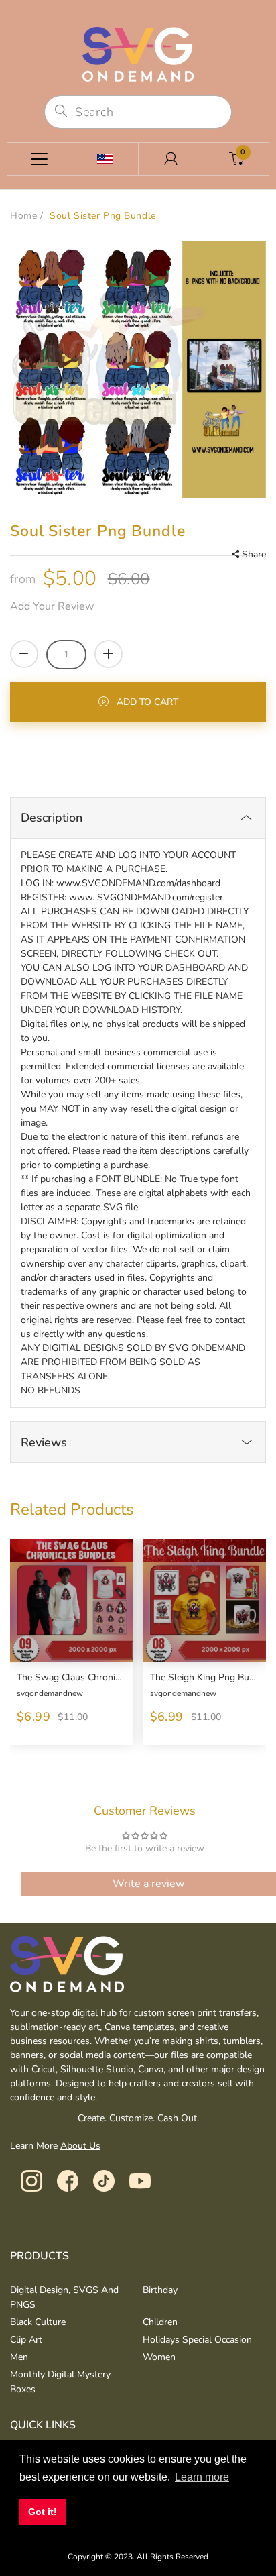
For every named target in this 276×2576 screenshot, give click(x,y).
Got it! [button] (43, 2512)
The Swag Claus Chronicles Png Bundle (70, 1678)
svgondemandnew (50, 1693)
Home (23, 216)
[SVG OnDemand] (138, 53)
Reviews (44, 1442)
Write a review (148, 1884)
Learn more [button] (202, 2477)
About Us (80, 2146)
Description (52, 818)
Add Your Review (52, 606)
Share (254, 554)
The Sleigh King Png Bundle (203, 1678)
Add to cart (147, 702)
